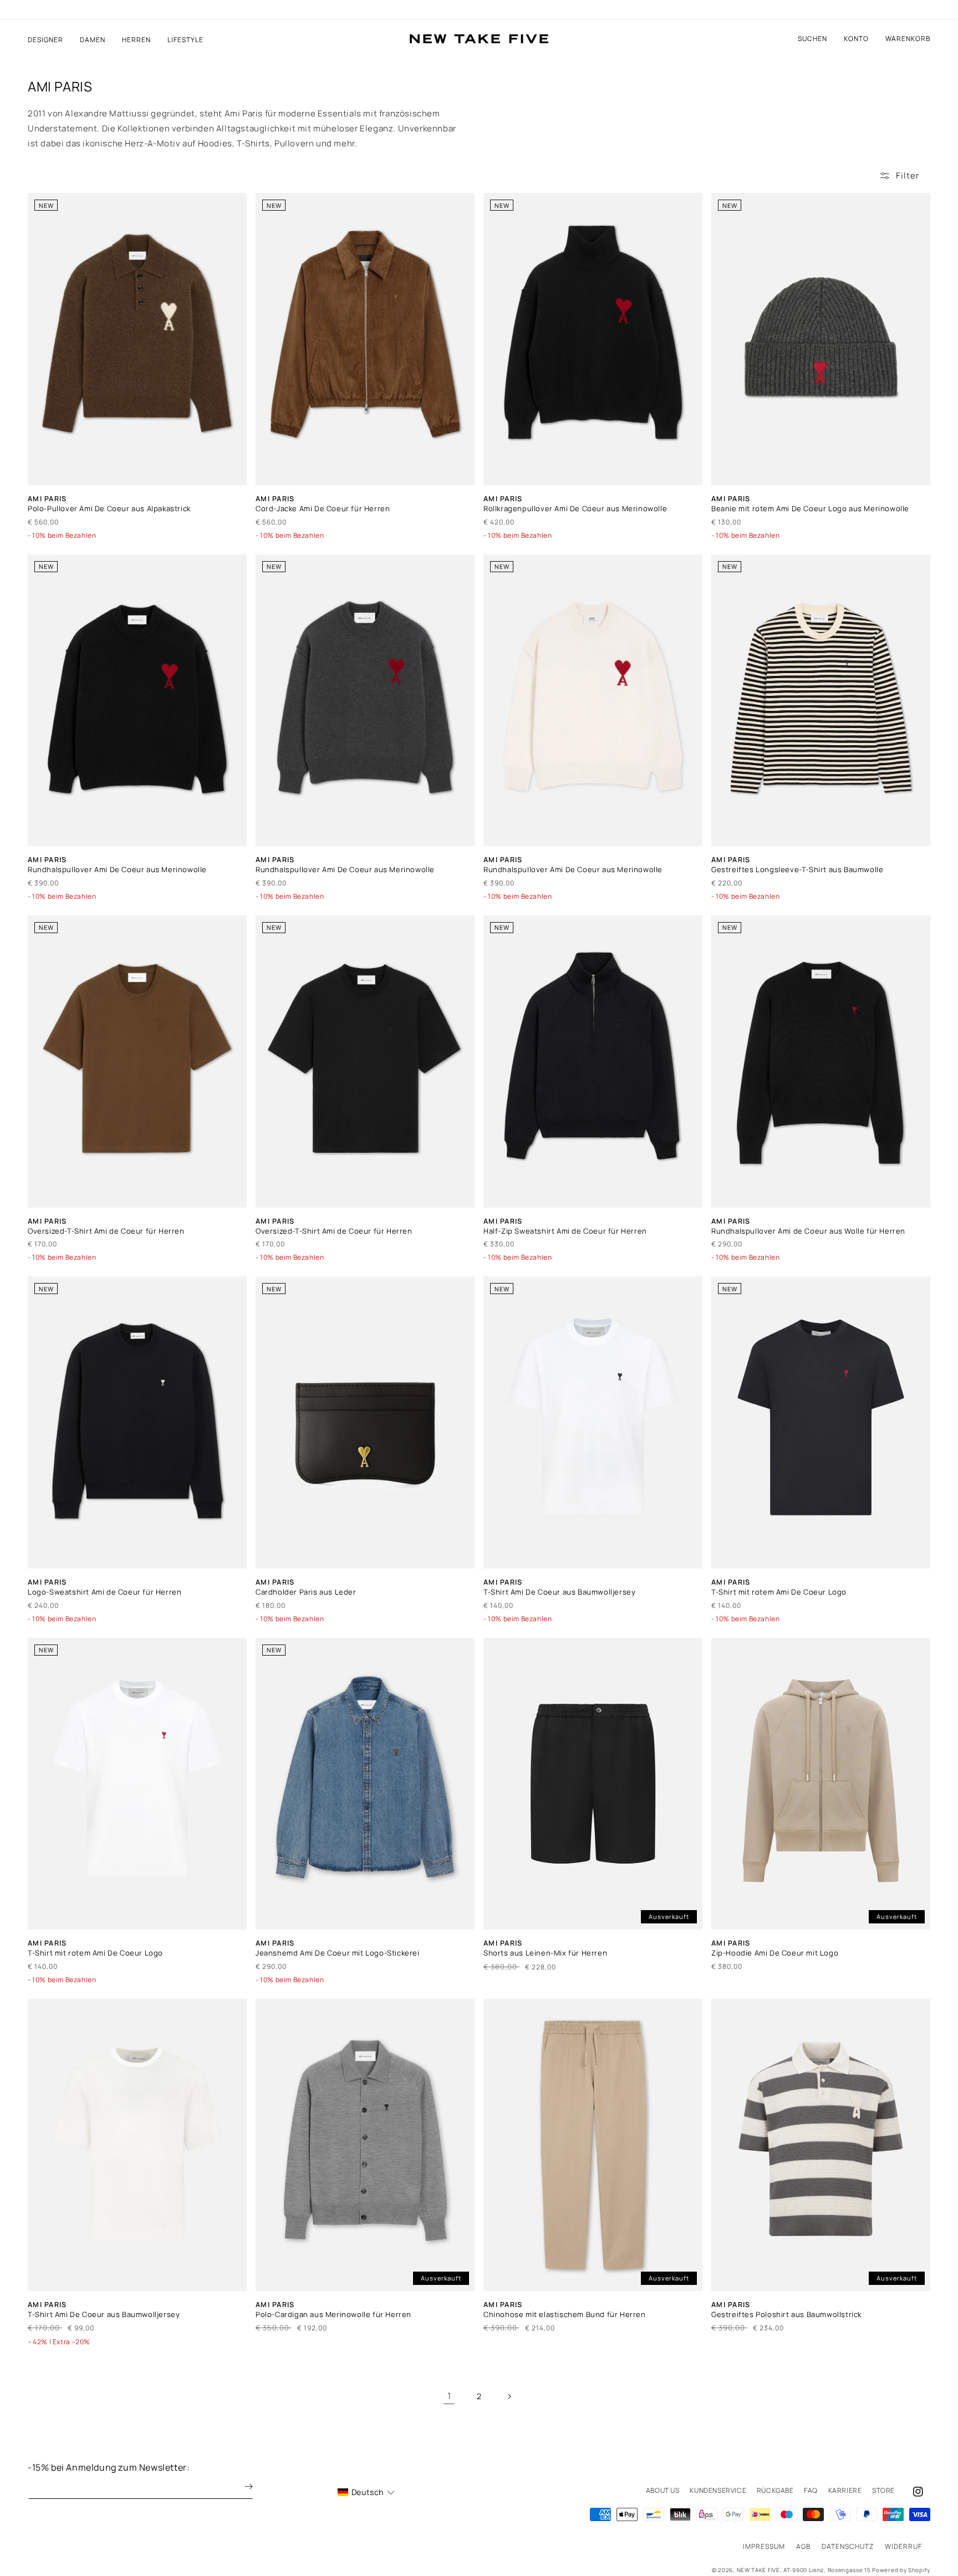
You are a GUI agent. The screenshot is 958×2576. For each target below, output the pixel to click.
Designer (45, 40)
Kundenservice (718, 2490)
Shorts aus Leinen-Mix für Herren (545, 1953)
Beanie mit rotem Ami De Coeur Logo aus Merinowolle (810, 509)
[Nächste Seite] (509, 2396)
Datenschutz (848, 2546)
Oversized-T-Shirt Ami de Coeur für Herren (106, 1231)
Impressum (764, 2546)
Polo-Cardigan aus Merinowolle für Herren (333, 2315)
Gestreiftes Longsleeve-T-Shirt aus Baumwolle (797, 870)
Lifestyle (185, 40)
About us (663, 2490)
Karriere (845, 2490)
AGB (803, 2546)
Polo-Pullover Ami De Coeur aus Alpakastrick (109, 509)
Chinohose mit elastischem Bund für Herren (565, 2315)
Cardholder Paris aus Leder (306, 1592)
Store (883, 2490)
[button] (908, 39)
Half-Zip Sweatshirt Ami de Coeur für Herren (565, 1231)
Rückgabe (775, 2490)
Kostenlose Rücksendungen (479, 10)
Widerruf (903, 2546)
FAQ (811, 2490)
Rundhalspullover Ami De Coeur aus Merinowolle (117, 870)
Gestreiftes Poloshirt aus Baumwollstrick (786, 2315)
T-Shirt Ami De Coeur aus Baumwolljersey (559, 1592)
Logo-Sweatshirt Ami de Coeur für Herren (105, 1592)
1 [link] (449, 2396)
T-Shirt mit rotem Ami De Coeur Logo (779, 1592)
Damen (93, 40)
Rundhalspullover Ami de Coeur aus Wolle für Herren (808, 1231)
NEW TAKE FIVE (758, 2570)
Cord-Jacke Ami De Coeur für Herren (323, 509)
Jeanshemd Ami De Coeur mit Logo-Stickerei (338, 1953)
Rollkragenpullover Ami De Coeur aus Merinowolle (575, 509)
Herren (136, 40)
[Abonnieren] (241, 2486)
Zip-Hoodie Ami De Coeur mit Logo (775, 1953)
